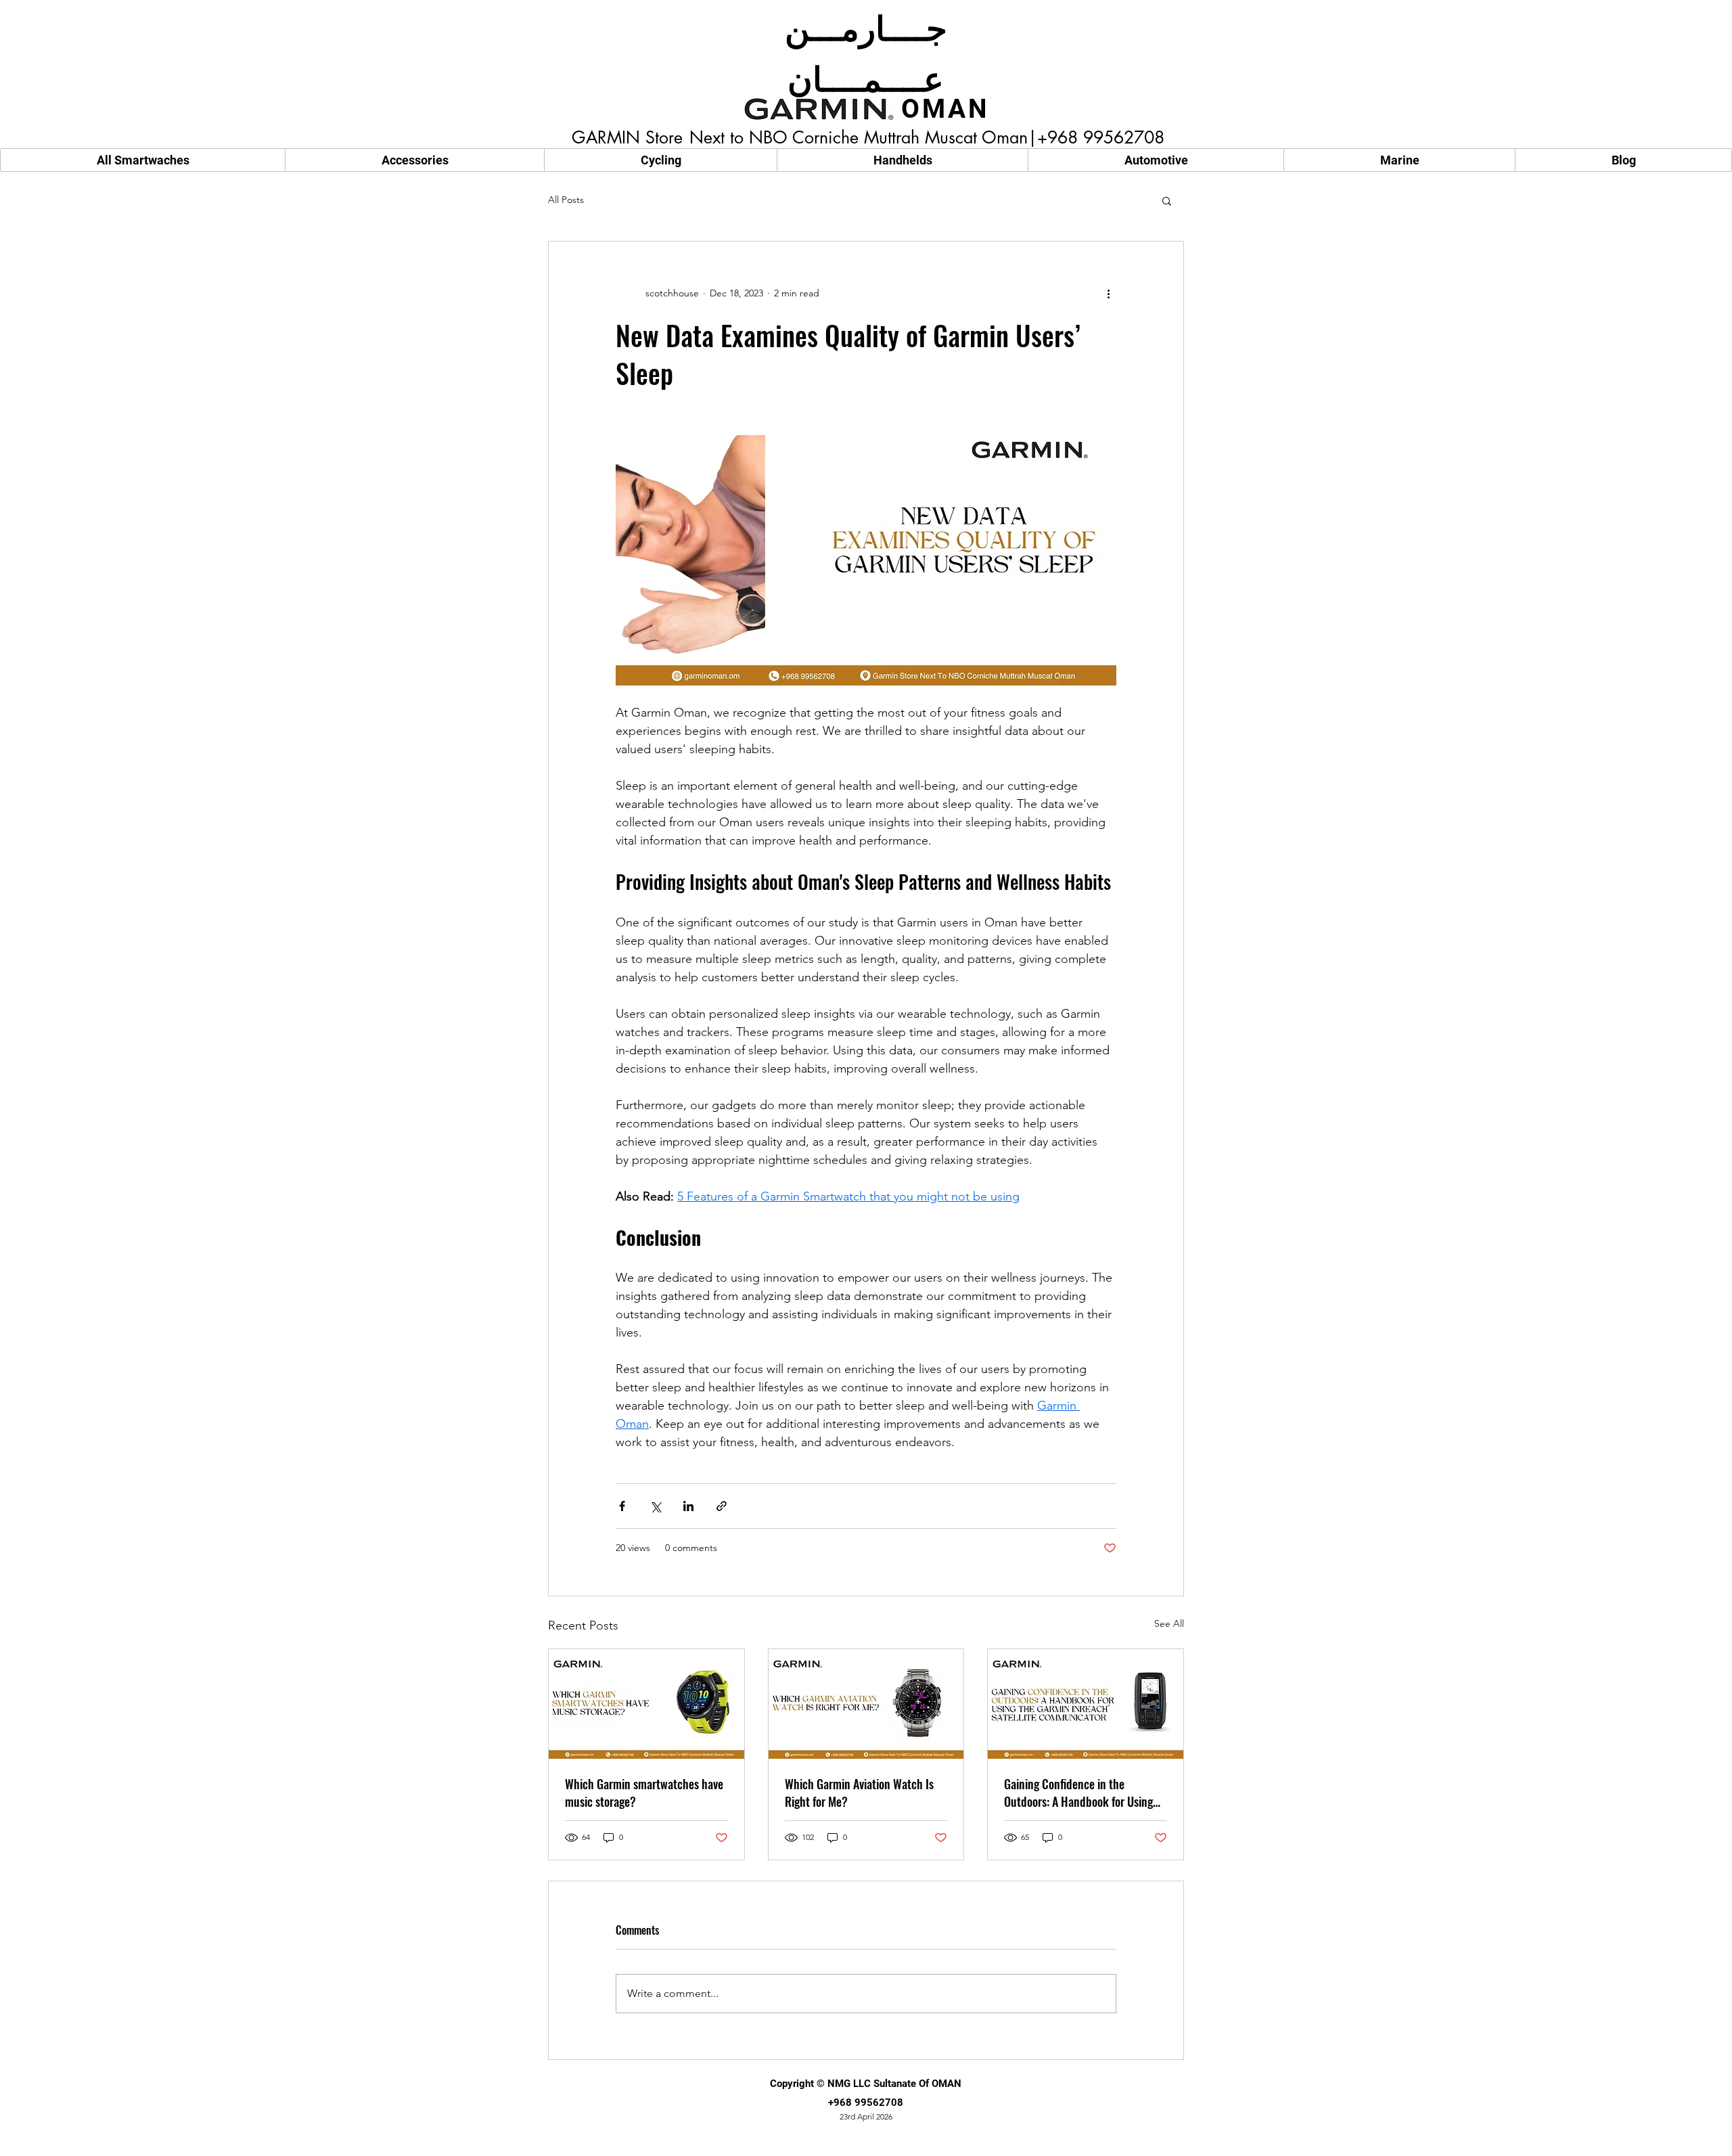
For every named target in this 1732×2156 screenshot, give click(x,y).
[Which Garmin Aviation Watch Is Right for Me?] (866, 1704)
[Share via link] (722, 1506)
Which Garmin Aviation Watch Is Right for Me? (859, 1793)
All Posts (566, 200)
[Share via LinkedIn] (688, 1506)
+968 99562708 (866, 2103)
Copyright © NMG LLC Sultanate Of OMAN (866, 2084)
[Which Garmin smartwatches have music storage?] (646, 1704)
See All (1169, 1623)
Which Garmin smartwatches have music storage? (644, 1793)
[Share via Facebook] (622, 1506)
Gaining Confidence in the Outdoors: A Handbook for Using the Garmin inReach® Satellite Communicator (1078, 1793)
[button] (1167, 200)
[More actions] (1108, 293)
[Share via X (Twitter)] (655, 1506)
